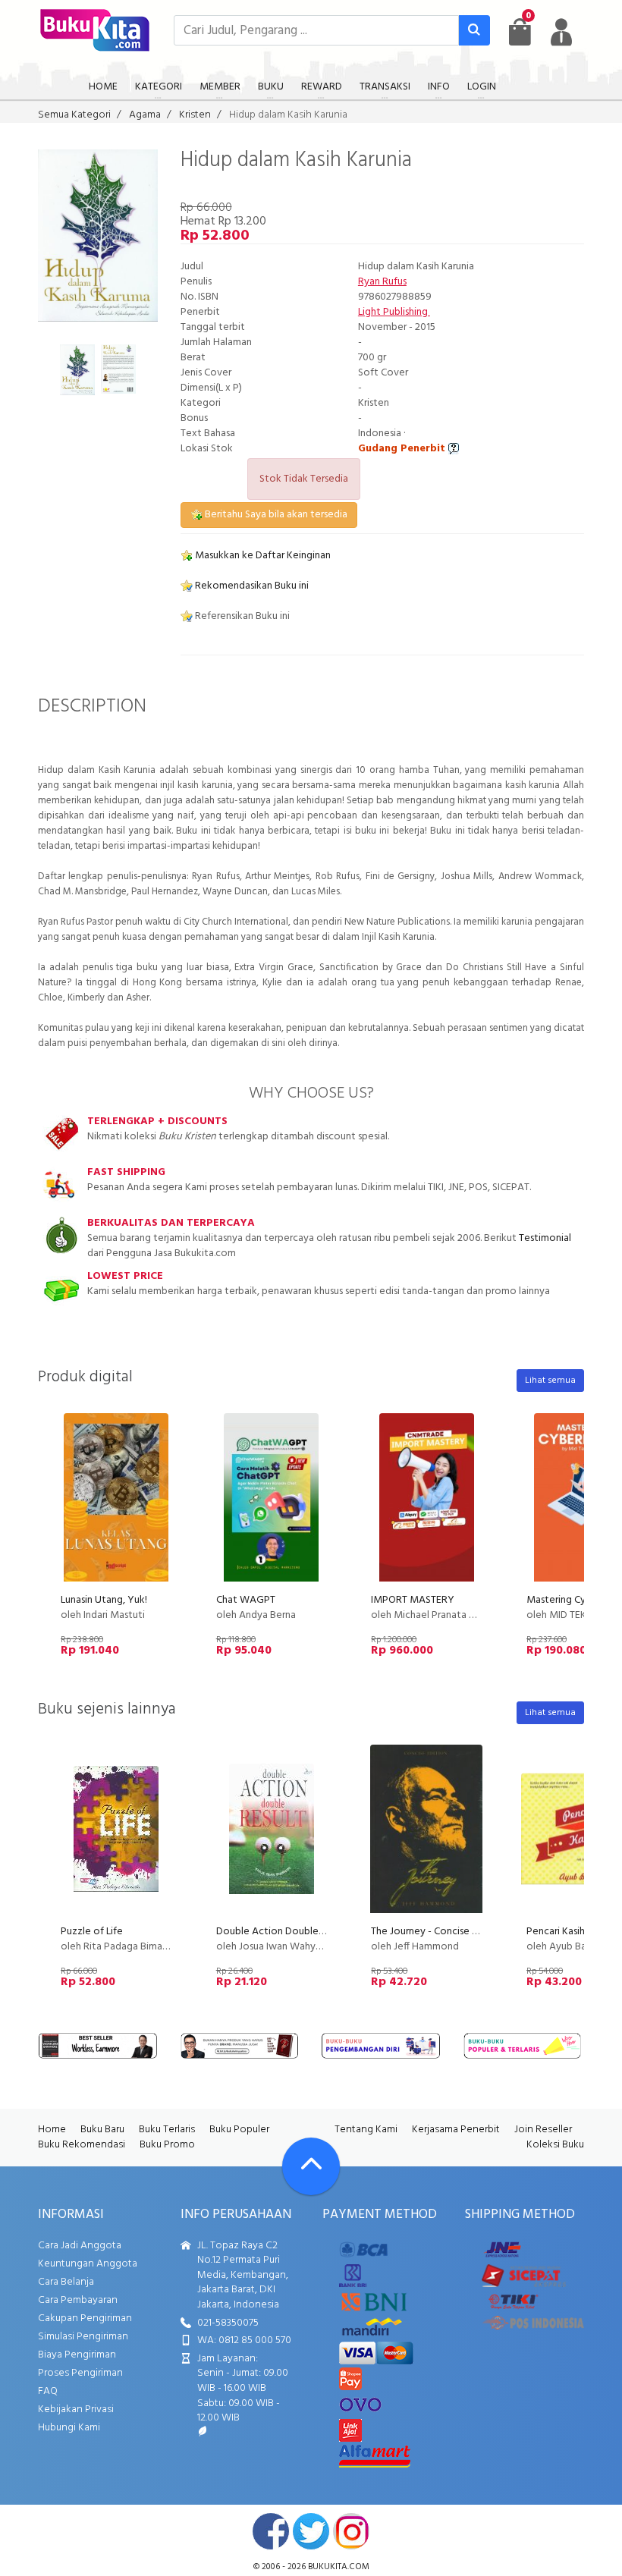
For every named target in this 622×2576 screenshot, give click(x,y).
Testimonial (545, 1238)
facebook (271, 2531)
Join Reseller (543, 2130)
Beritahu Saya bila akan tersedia (275, 515)
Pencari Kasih (556, 1932)
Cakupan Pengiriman (85, 2318)
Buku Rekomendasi (82, 2145)
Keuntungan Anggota (88, 2264)
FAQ (48, 2391)
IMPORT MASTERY (413, 1600)
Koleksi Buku (555, 2145)
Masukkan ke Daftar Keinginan (262, 556)
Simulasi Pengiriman (83, 2337)
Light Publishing (394, 312)
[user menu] (561, 32)
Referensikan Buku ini (241, 616)
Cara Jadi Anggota (80, 2246)
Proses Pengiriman (80, 2373)
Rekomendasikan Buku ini (251, 586)
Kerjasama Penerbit (456, 2130)
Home (52, 2130)
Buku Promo (167, 2145)
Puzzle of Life (92, 1932)
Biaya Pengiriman (77, 2355)
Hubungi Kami (69, 2428)
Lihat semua (550, 1381)
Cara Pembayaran (78, 2300)
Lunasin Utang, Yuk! (104, 1600)
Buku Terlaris (167, 2130)
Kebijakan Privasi (76, 2410)
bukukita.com (339, 2567)
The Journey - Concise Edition (438, 1932)
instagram (351, 2531)
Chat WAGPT (246, 1600)
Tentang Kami (366, 2130)
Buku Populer (239, 2130)
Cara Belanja (66, 2282)
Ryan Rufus (382, 282)
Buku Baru (102, 2130)
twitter (311, 2531)
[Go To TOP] (311, 2166)
